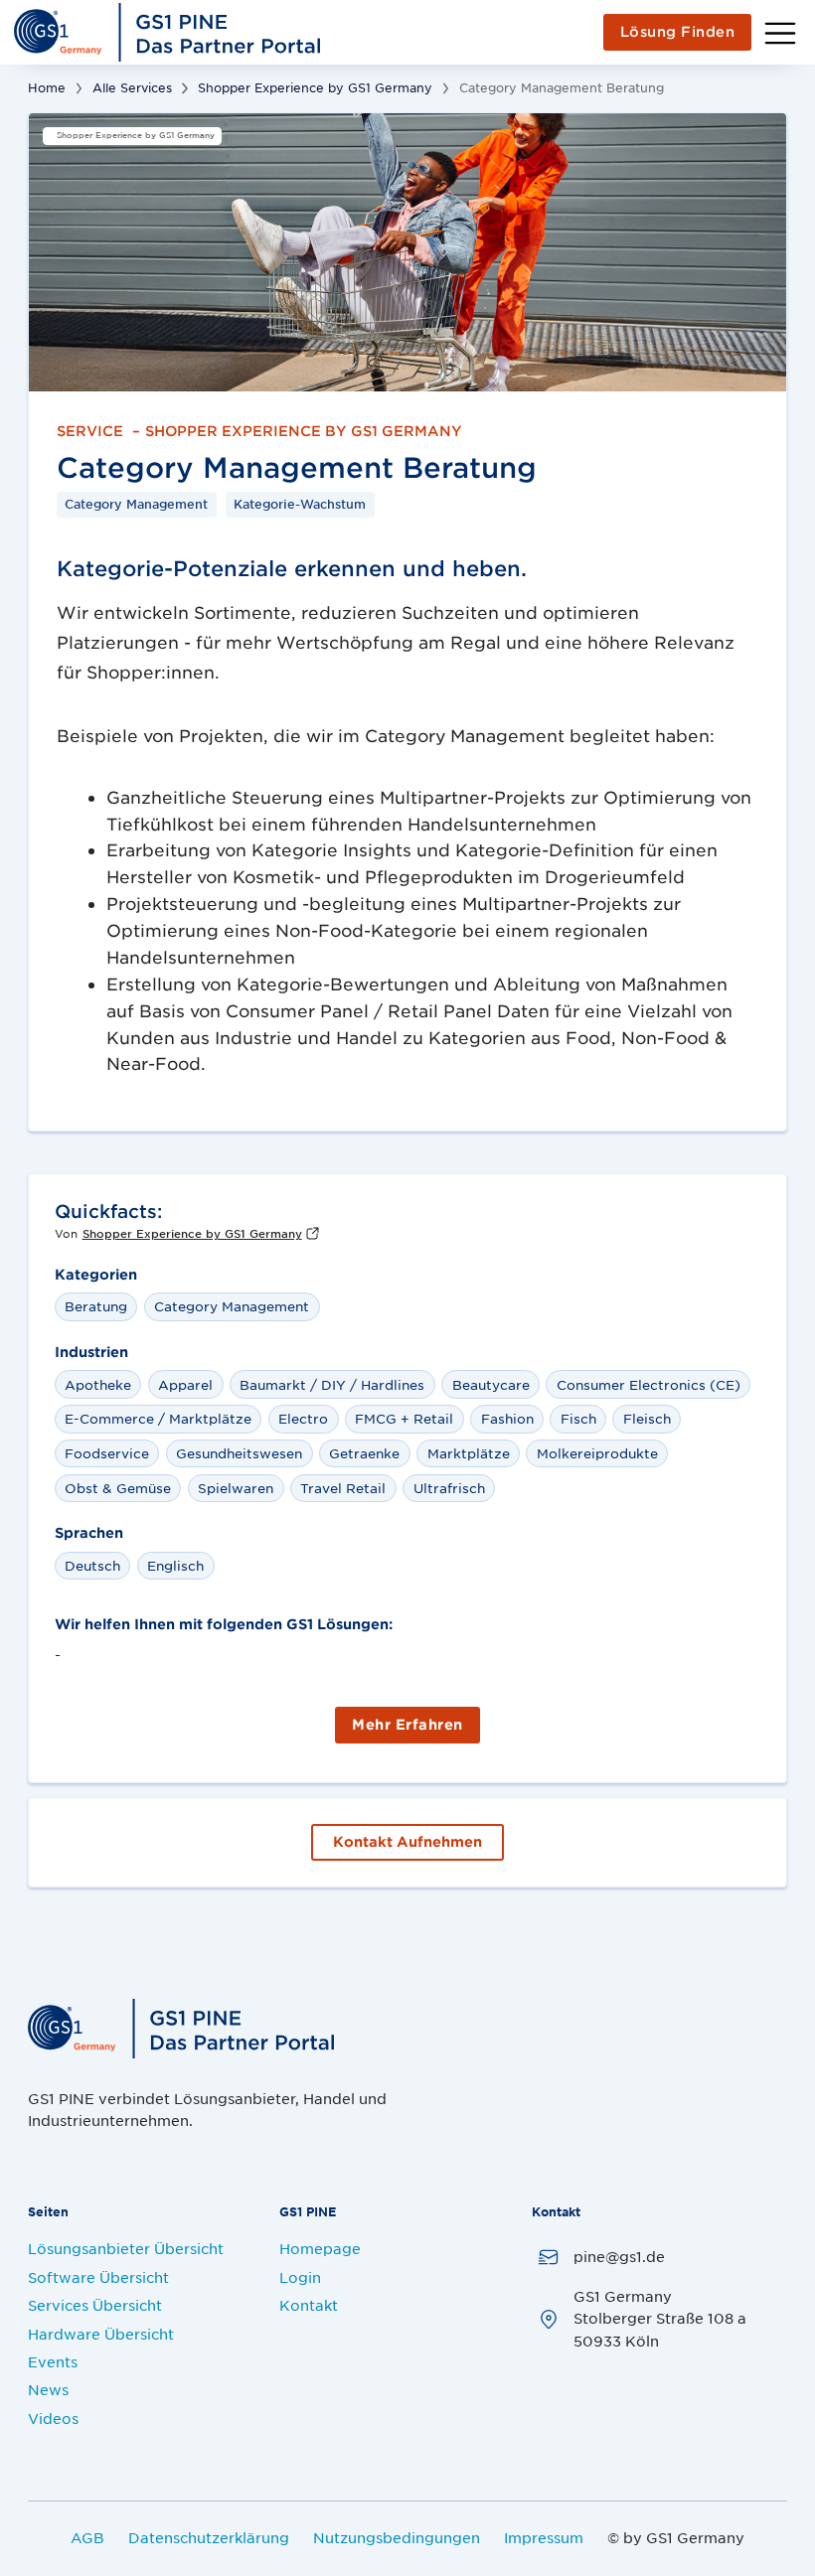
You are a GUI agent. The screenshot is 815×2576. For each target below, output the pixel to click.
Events (53, 2361)
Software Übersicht (98, 2277)
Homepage (320, 2248)
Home (47, 87)
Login (300, 2277)
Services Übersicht (95, 2305)
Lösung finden (678, 31)
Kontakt (309, 2305)
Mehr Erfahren (407, 1724)
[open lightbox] (407, 252)
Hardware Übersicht (101, 2334)
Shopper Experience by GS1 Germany (315, 87)
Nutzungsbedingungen (397, 2537)
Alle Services (132, 87)
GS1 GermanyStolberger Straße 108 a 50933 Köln (660, 2318)
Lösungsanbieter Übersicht (126, 2248)
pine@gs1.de (619, 2256)
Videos (53, 2418)
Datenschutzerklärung (209, 2537)
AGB (87, 2537)
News (48, 2389)
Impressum (544, 2537)
